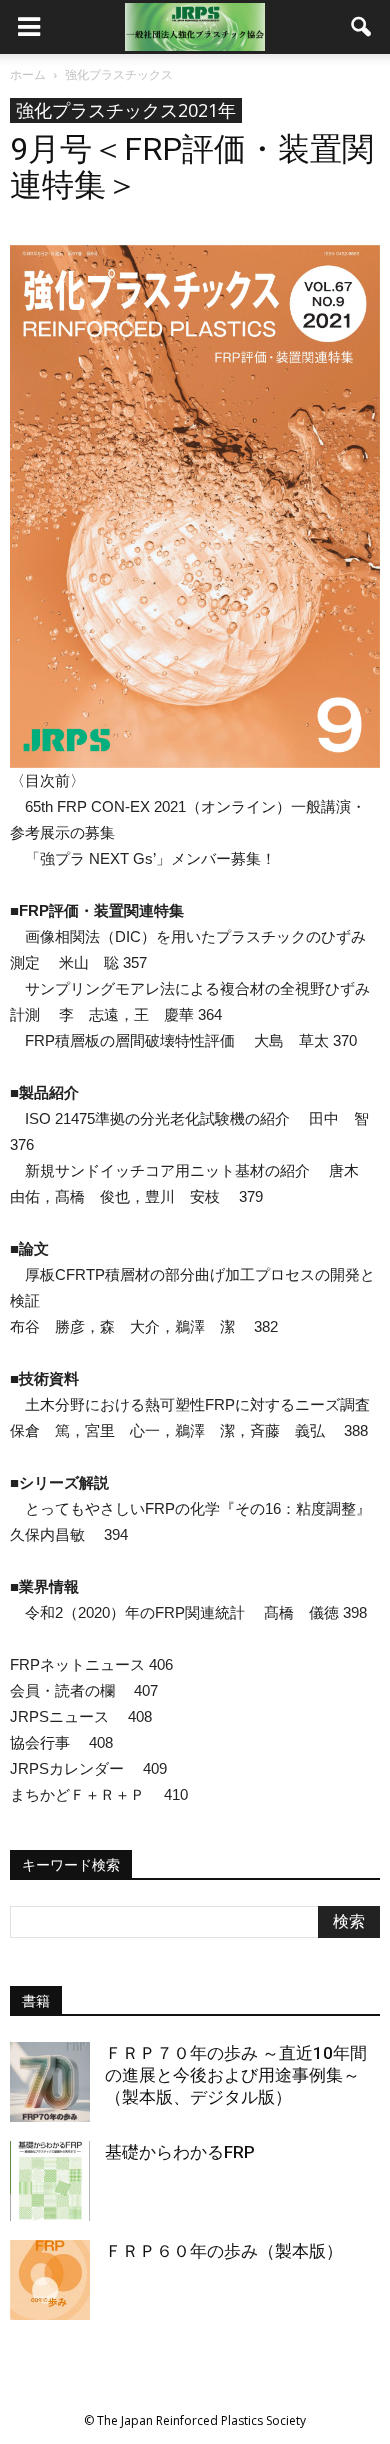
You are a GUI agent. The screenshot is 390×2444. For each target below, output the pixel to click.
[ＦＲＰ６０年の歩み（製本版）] (50, 2280)
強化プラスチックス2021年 (126, 110)
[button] (362, 27)
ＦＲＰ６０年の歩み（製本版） (224, 2251)
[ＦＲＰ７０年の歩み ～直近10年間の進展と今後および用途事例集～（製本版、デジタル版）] (50, 2082)
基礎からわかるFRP (180, 2152)
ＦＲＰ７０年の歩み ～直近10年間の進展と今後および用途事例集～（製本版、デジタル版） (236, 2075)
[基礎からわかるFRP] (50, 2181)
